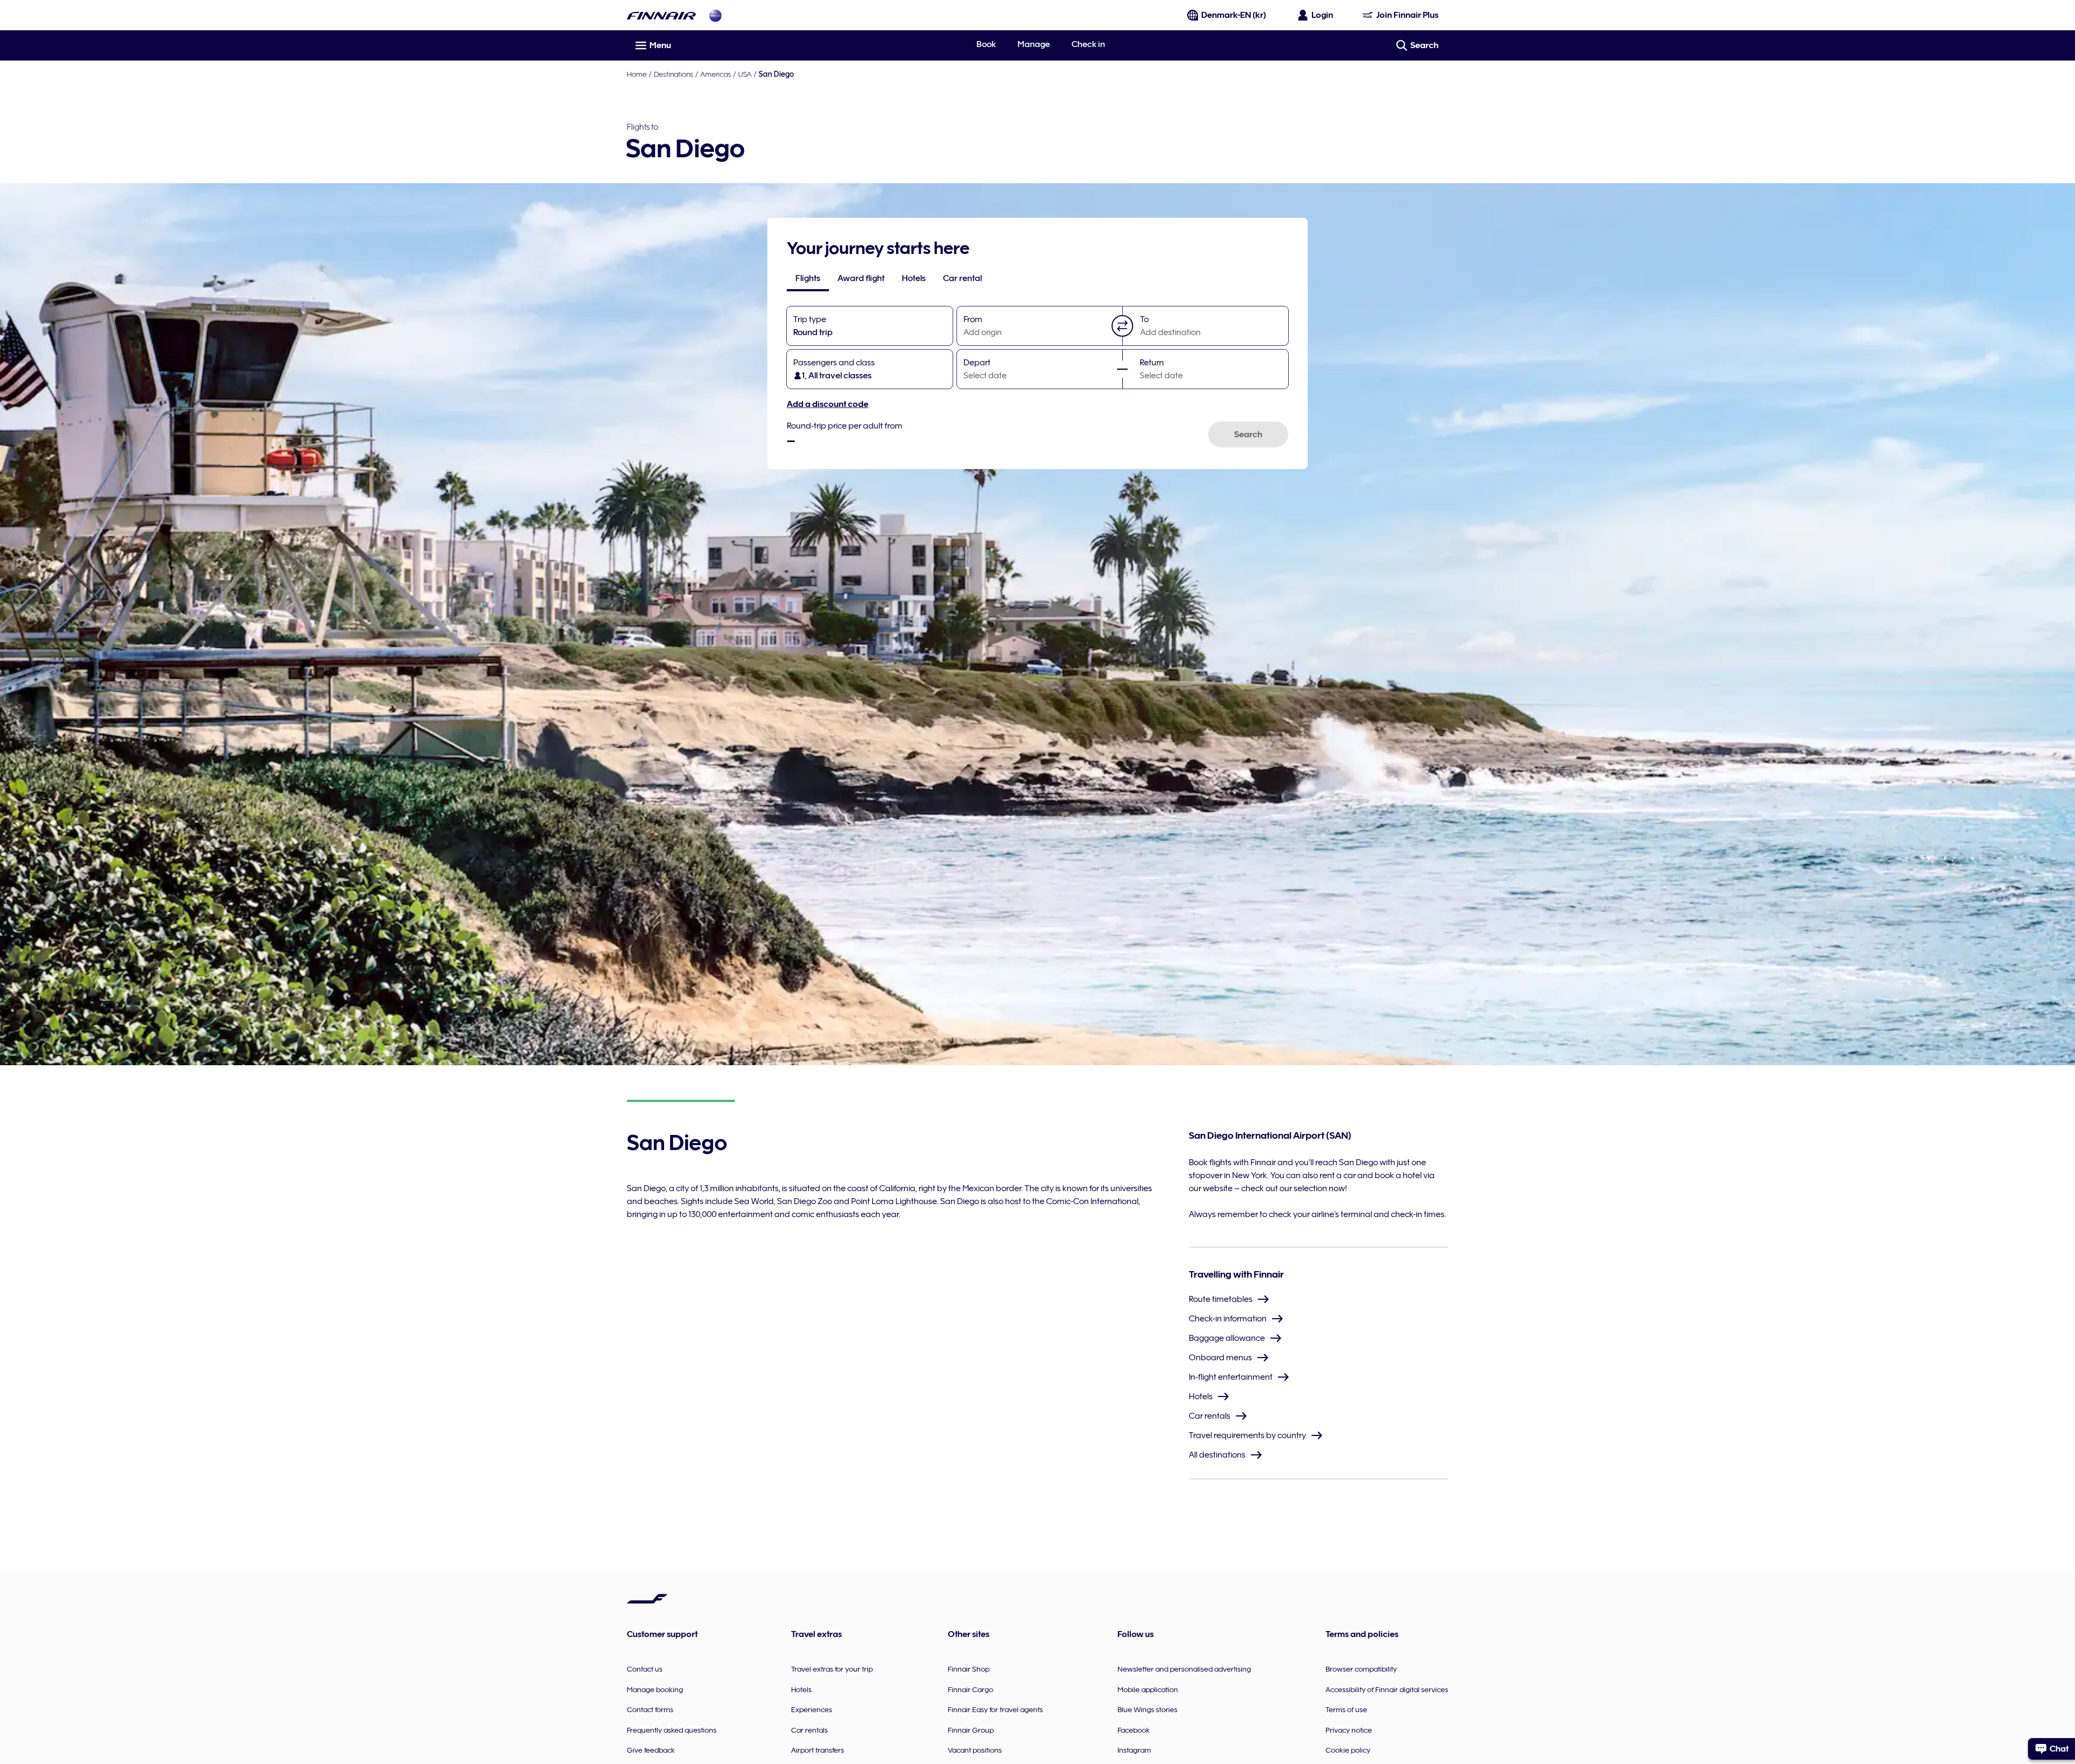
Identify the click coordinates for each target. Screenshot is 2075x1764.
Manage (1034, 44)
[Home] (661, 15)
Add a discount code (828, 404)
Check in (1088, 44)
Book (986, 44)
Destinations (674, 74)
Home (637, 74)
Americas (716, 74)
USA (745, 74)
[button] (1122, 326)
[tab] (808, 278)
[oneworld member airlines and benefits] (715, 15)
